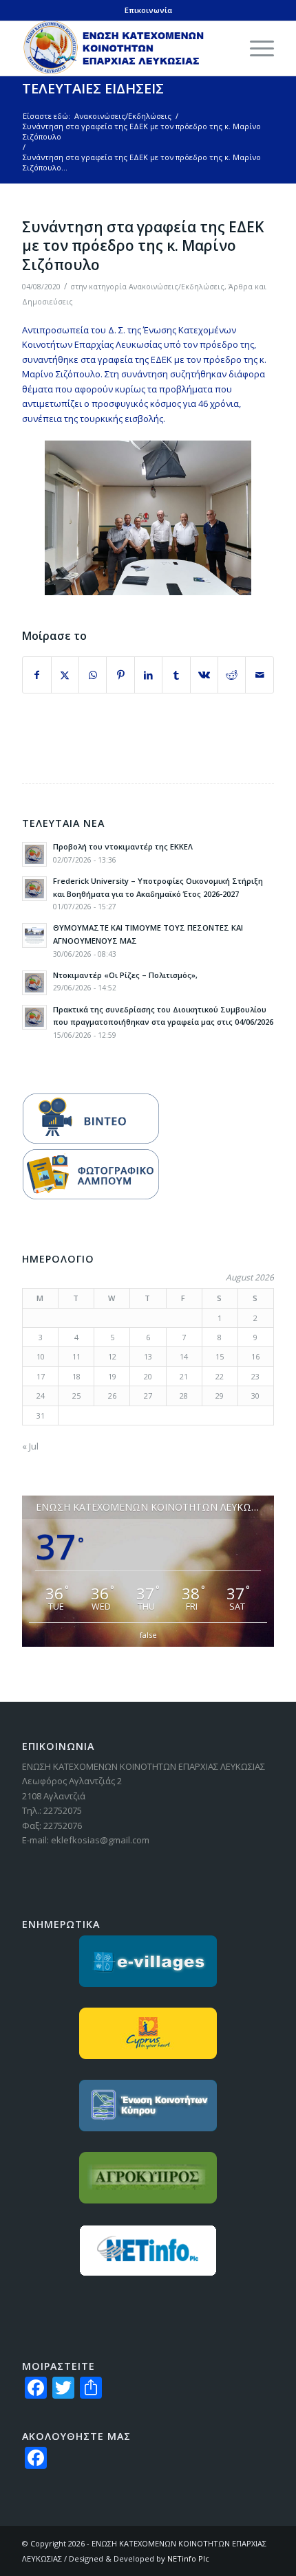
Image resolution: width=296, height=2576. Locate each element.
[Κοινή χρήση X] (65, 675)
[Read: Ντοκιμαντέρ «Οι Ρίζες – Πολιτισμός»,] (34, 983)
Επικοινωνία (148, 10)
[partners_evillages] (148, 1961)
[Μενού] (255, 48)
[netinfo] (148, 2251)
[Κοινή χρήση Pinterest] (120, 675)
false (148, 1635)
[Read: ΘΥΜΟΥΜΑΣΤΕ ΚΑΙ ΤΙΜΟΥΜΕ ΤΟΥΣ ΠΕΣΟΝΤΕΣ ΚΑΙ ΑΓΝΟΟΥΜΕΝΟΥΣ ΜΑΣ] (34, 935)
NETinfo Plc (188, 2558)
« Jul (30, 1446)
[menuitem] (255, 48)
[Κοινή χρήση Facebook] (36, 675)
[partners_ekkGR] (148, 2106)
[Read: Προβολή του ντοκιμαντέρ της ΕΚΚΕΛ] (34, 854)
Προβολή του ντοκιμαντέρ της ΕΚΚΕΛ (123, 846)
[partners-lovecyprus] (148, 2033)
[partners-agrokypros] (148, 2178)
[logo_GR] (123, 48)
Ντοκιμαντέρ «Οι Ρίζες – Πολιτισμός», (125, 975)
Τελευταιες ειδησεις (93, 88)
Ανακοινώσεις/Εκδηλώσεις (177, 287)
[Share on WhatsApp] (93, 675)
